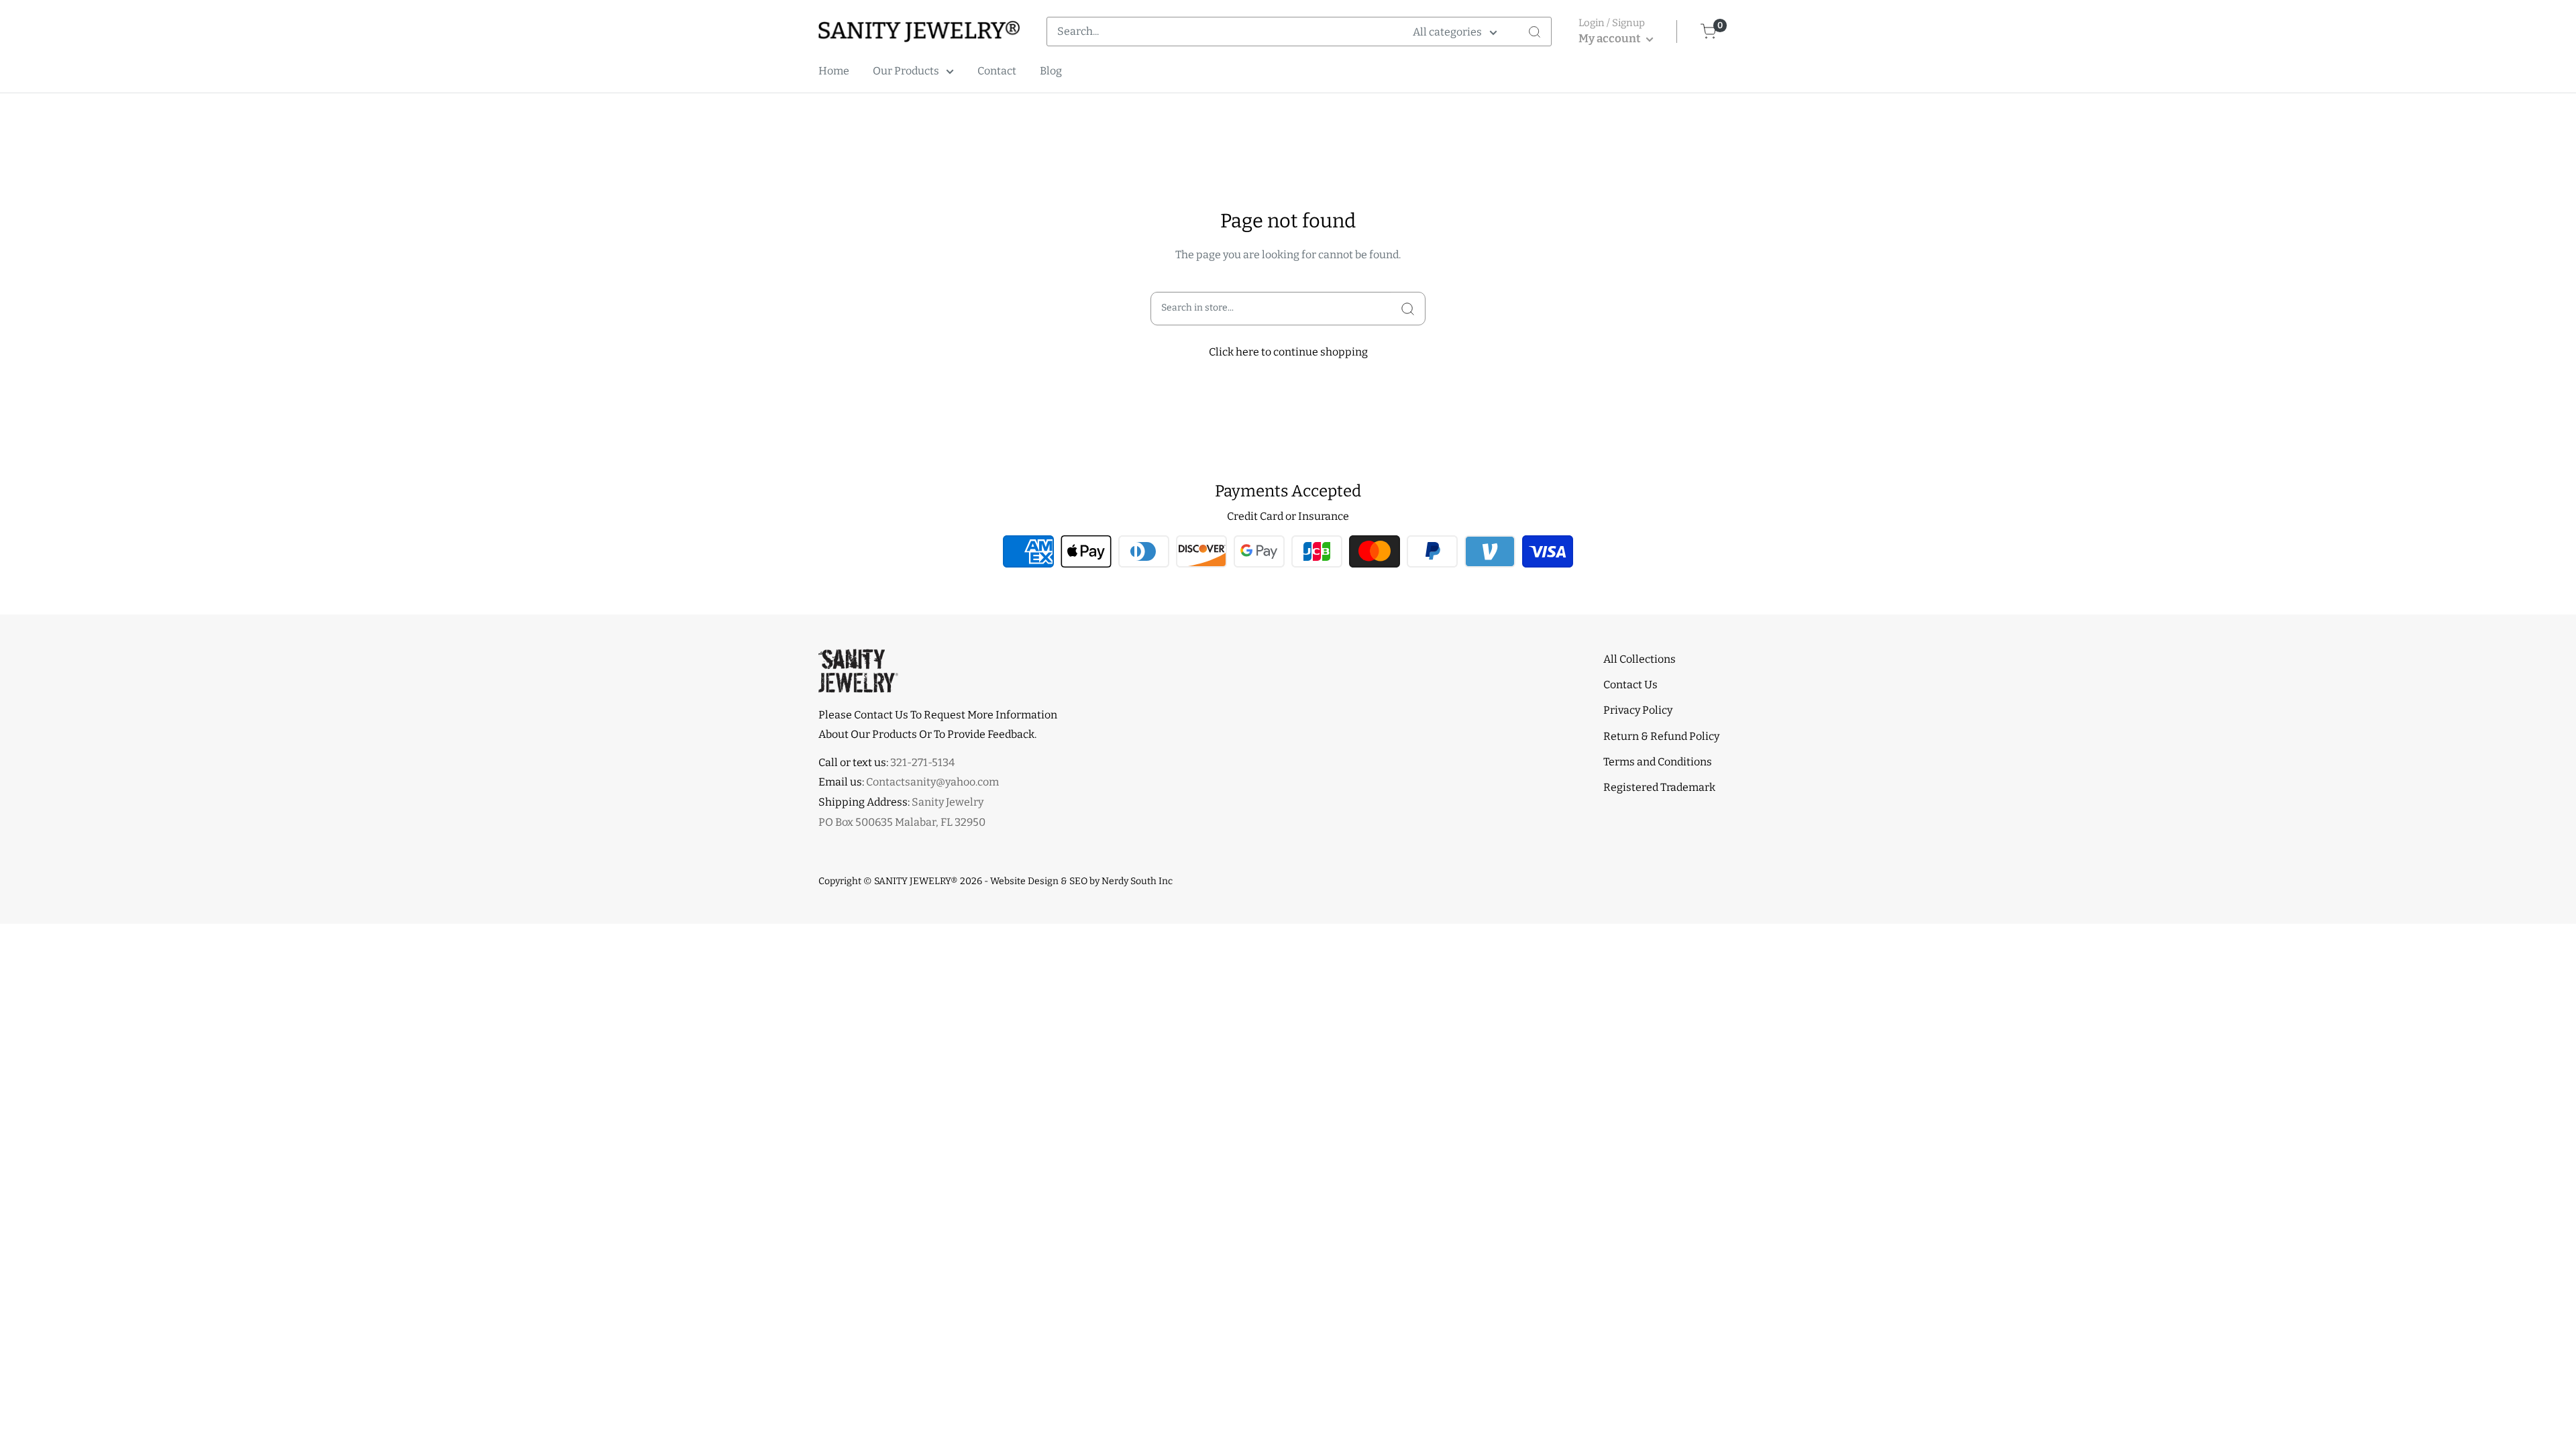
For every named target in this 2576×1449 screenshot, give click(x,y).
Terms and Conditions (1658, 762)
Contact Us (1630, 685)
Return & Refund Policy (1661, 736)
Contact (997, 71)
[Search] (1534, 32)
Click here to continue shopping (1288, 352)
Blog (1051, 71)
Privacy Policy (1638, 710)
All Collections (1640, 659)
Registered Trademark (1659, 787)
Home (834, 71)
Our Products (906, 71)
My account (1611, 39)
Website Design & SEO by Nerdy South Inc (1081, 881)
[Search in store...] (1408, 309)
